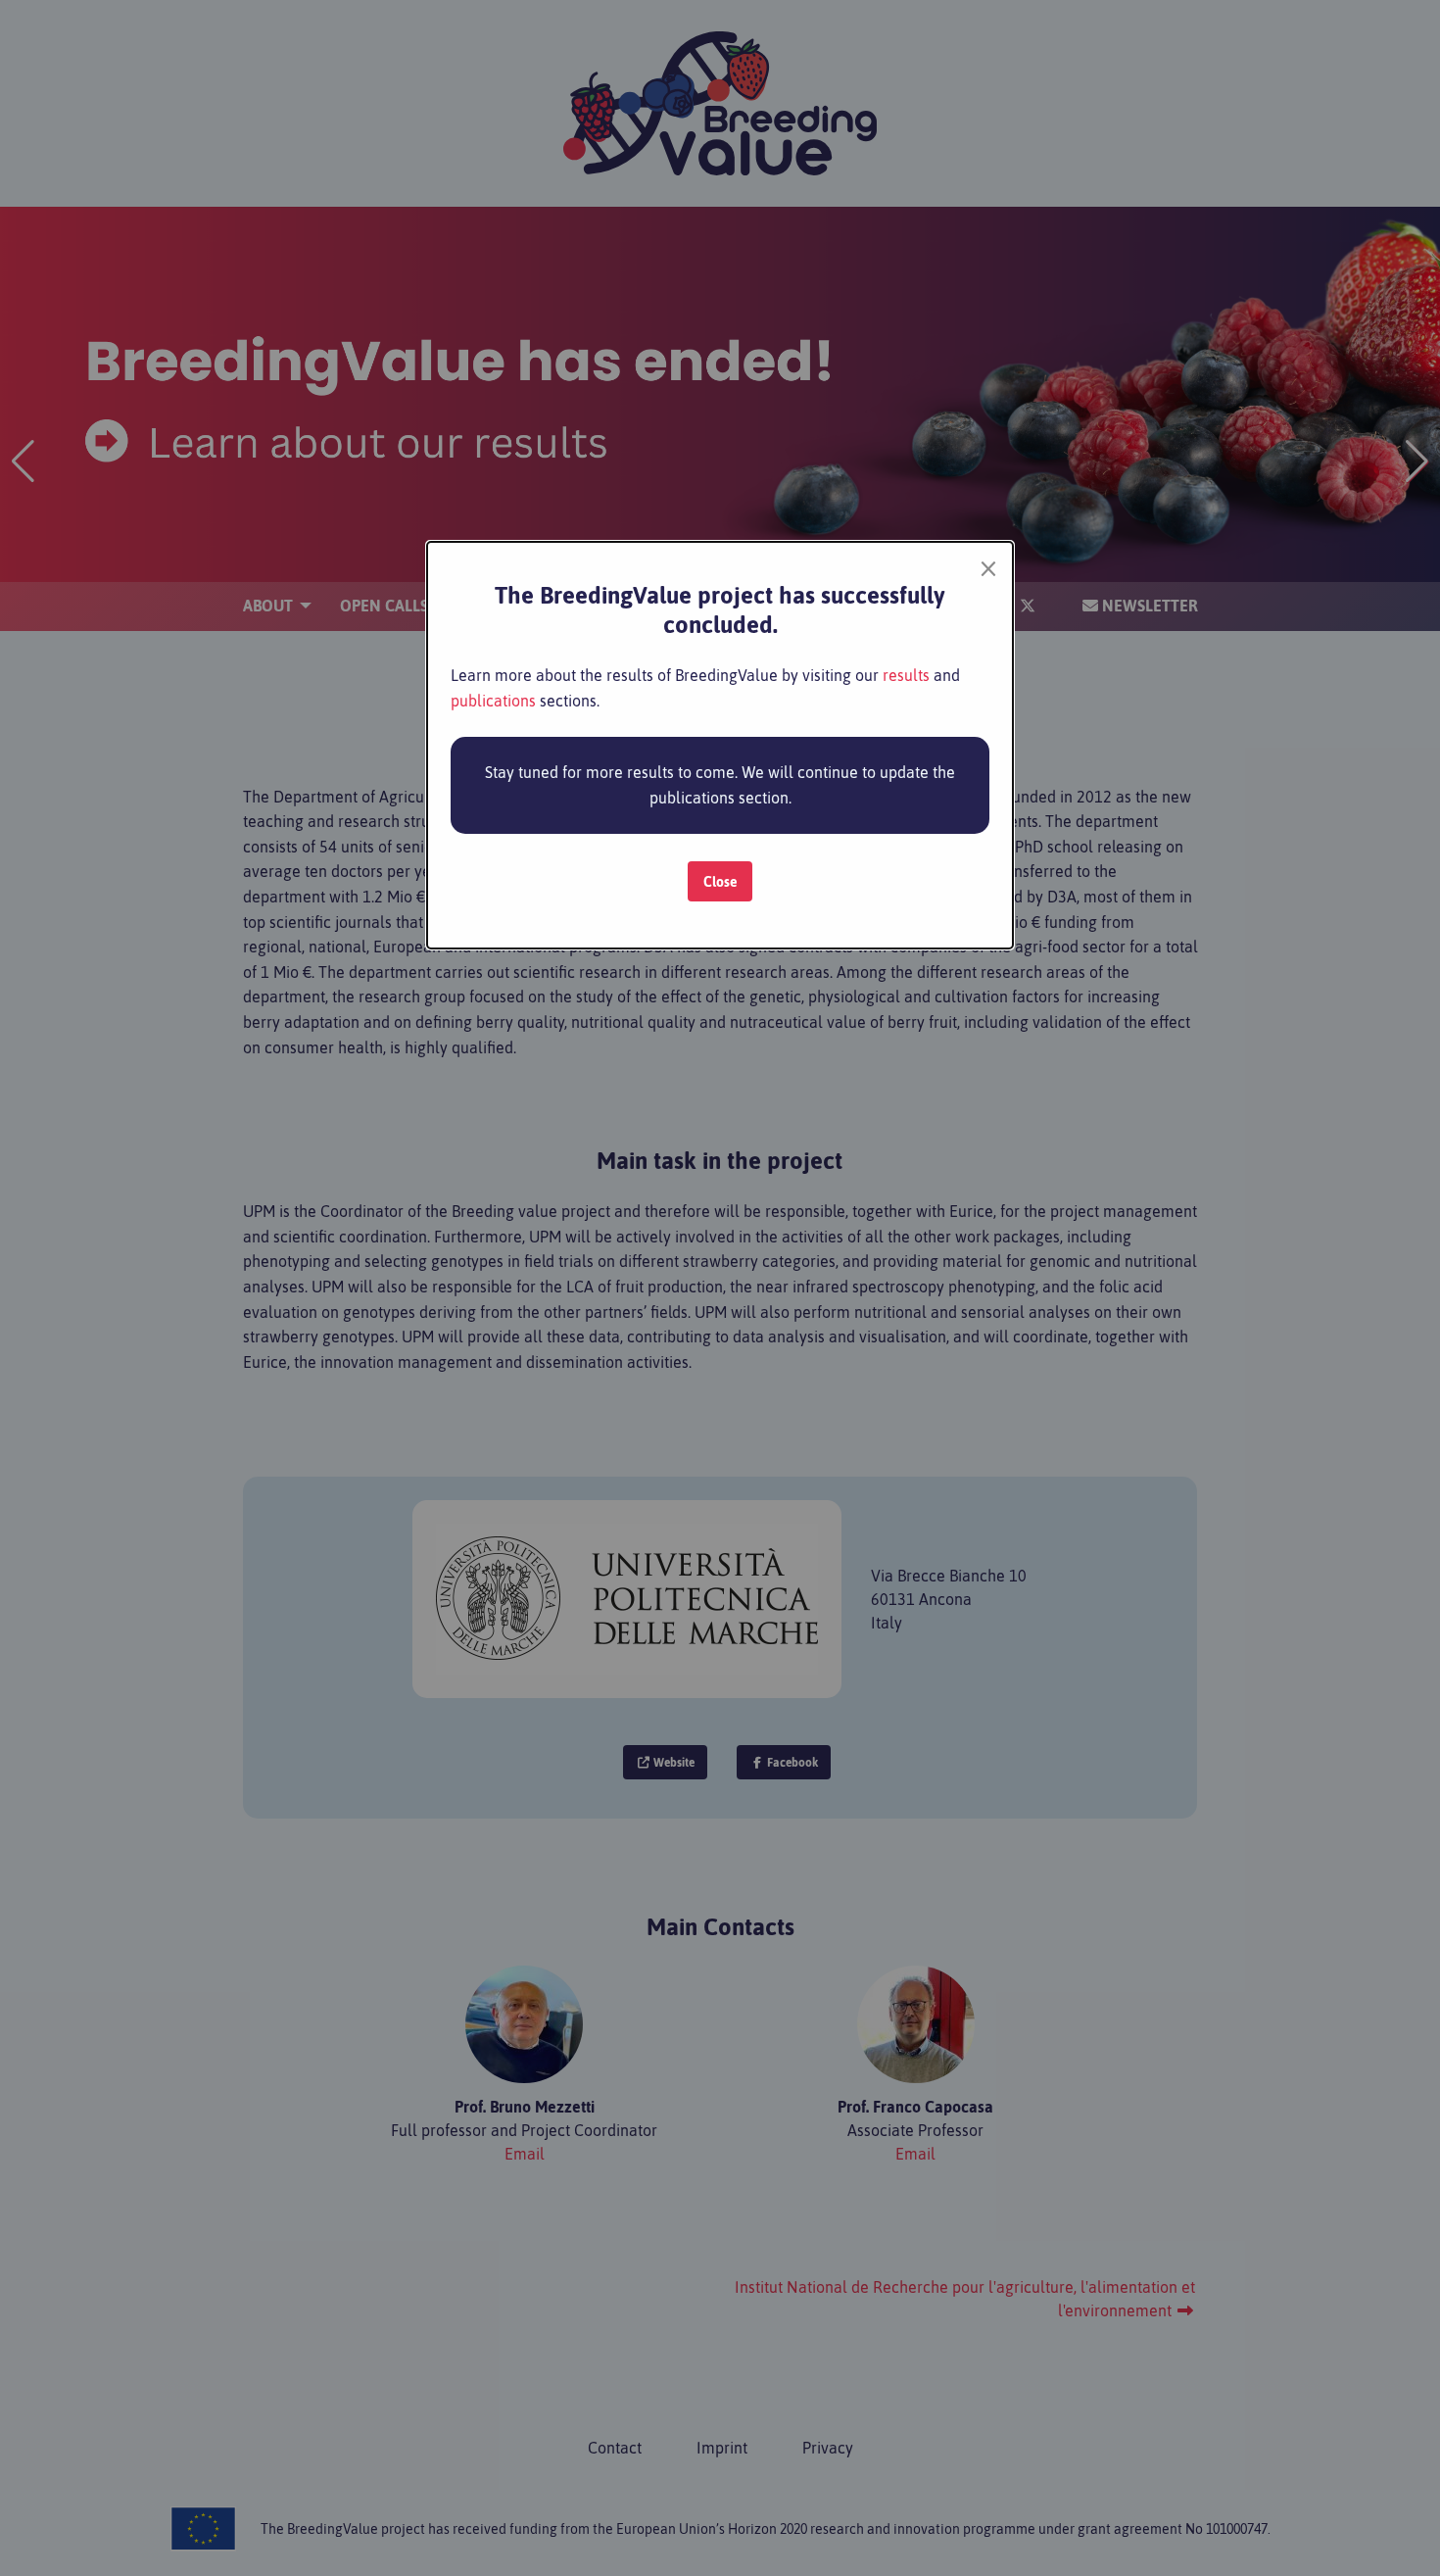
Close (720, 882)
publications (493, 701)
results (906, 675)
